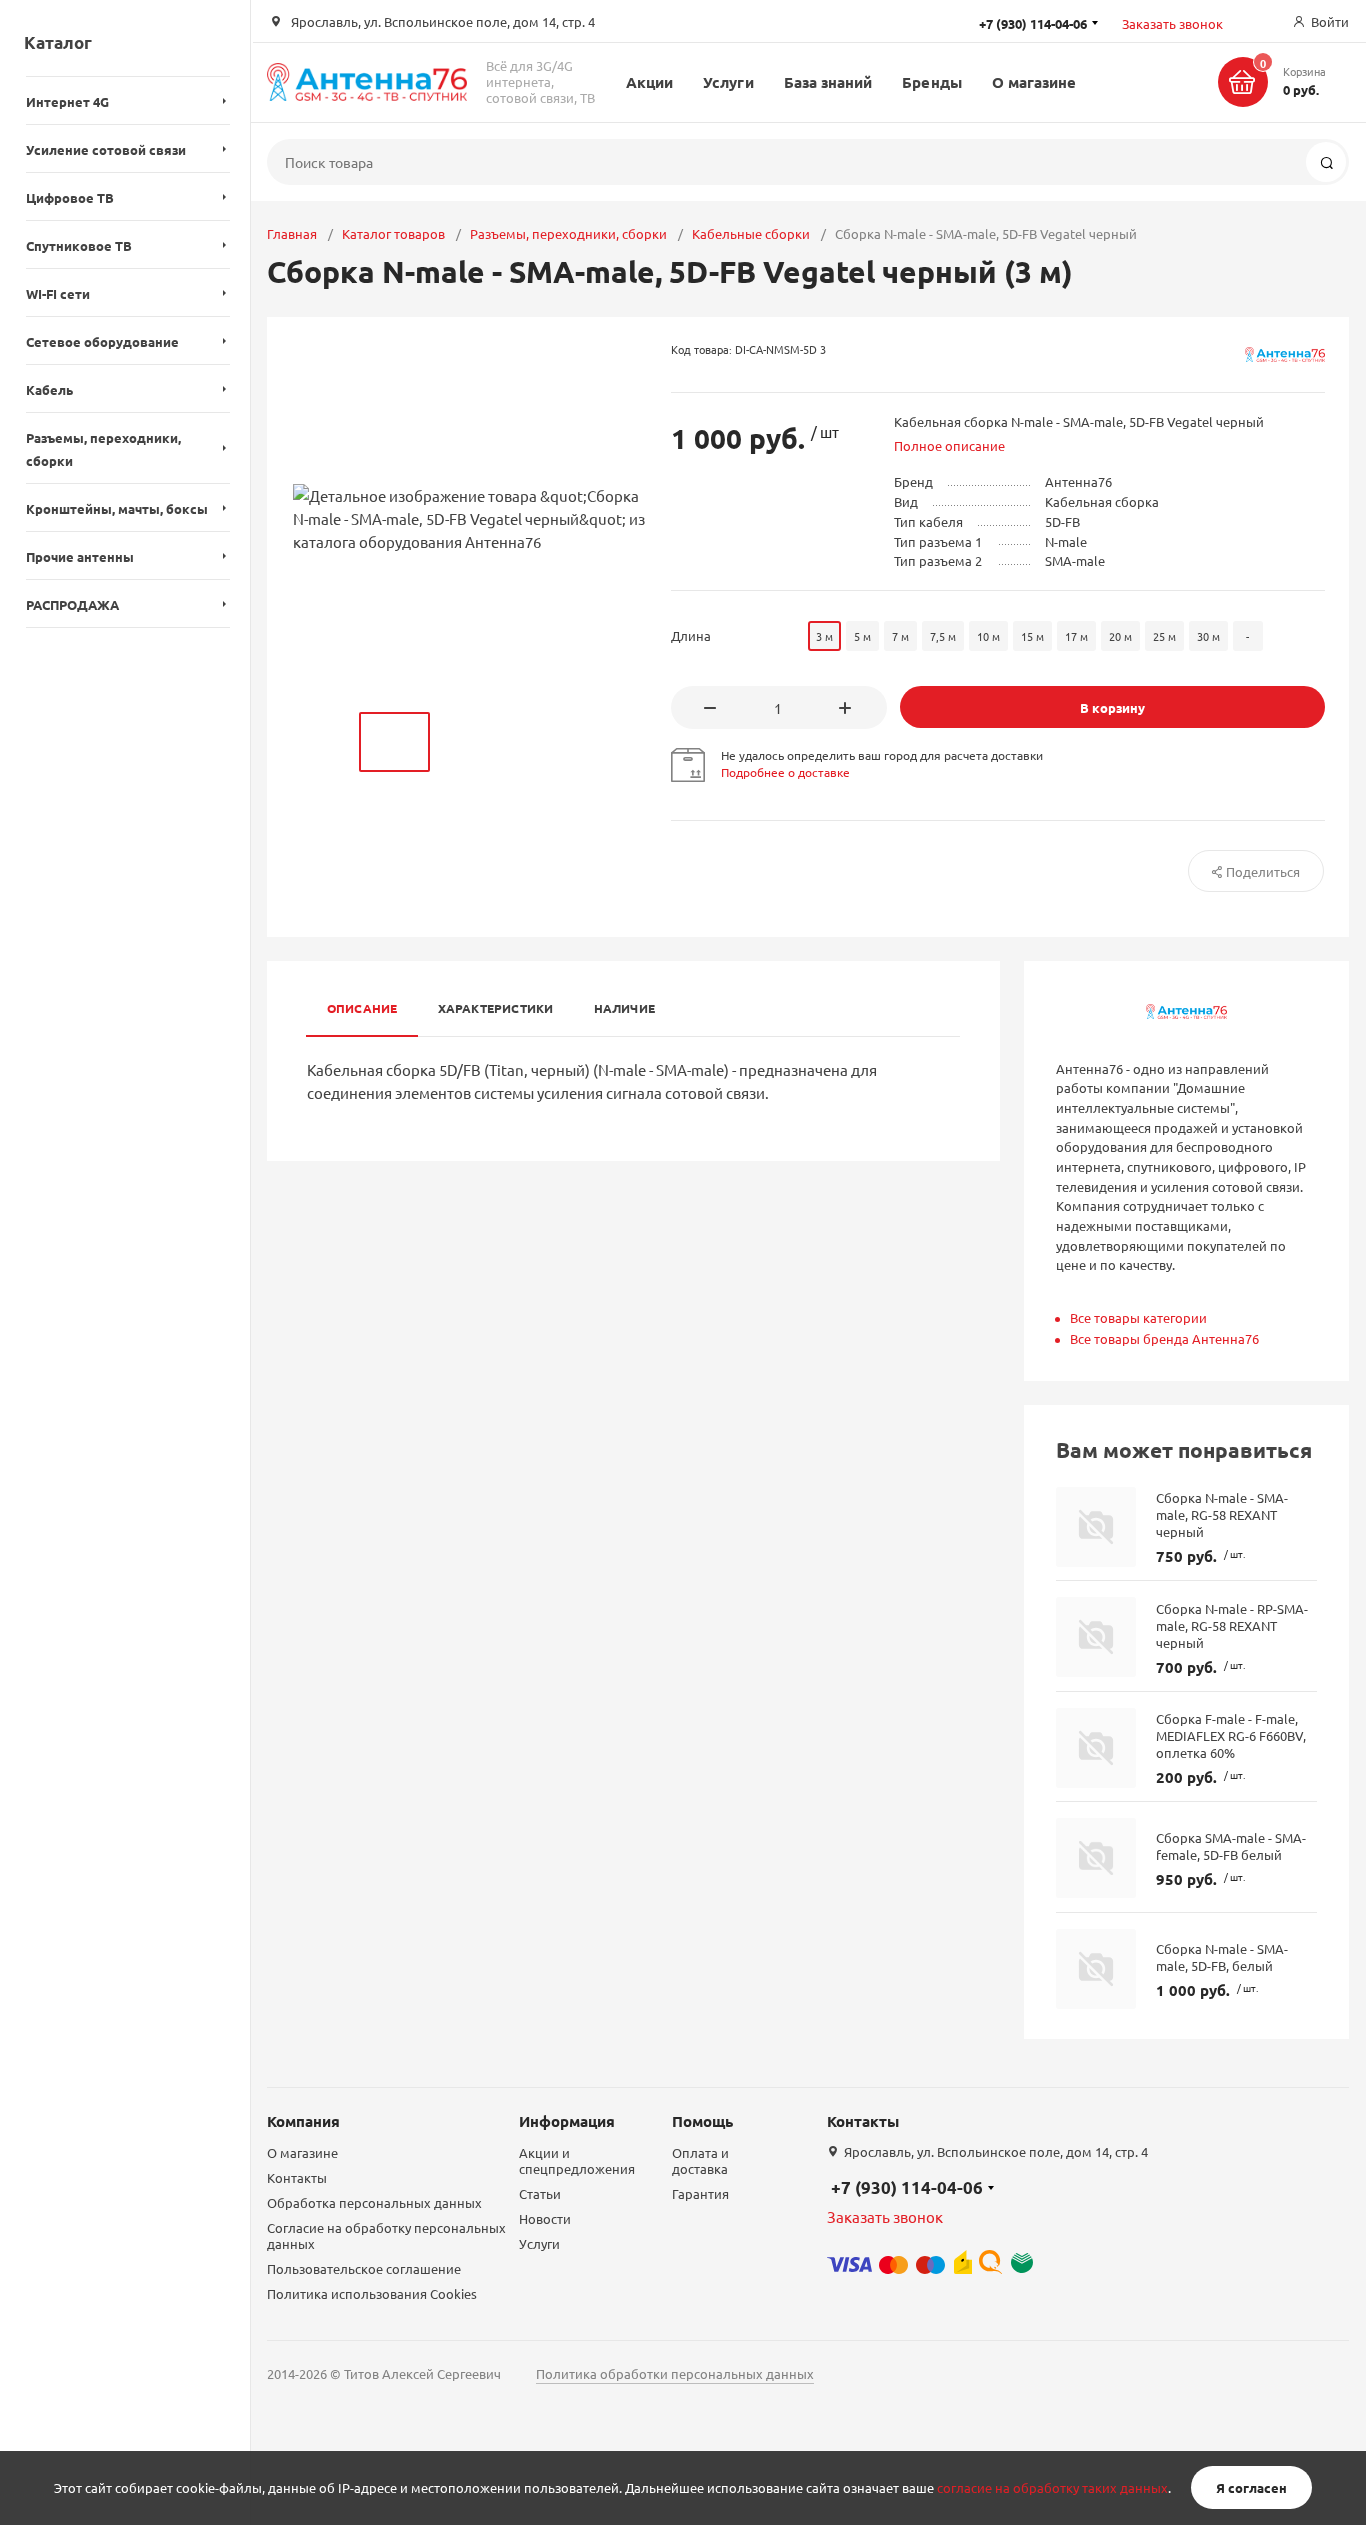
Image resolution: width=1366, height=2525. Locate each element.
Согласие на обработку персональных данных (386, 2235)
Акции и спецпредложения (577, 2160)
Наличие (625, 1008)
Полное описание (949, 445)
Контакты (297, 2177)
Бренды (931, 82)
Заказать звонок (1172, 23)
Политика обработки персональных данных (675, 2373)
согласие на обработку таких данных (1052, 2487)
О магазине (1034, 82)
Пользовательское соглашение (364, 2268)
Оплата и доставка (700, 2160)
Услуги (728, 82)
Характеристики (496, 1008)
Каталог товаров (393, 233)
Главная (292, 233)
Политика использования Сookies (372, 2293)
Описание (362, 1008)
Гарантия (700, 2193)
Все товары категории (1138, 1317)
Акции (649, 82)
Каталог (58, 42)
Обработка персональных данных (374, 2202)
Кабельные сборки (751, 233)
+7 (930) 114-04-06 (907, 2187)
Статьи (540, 2193)
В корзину (1112, 707)
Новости (545, 2218)
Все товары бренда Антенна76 (1164, 1338)
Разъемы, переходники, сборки (568, 233)
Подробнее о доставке (785, 772)
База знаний (828, 82)
